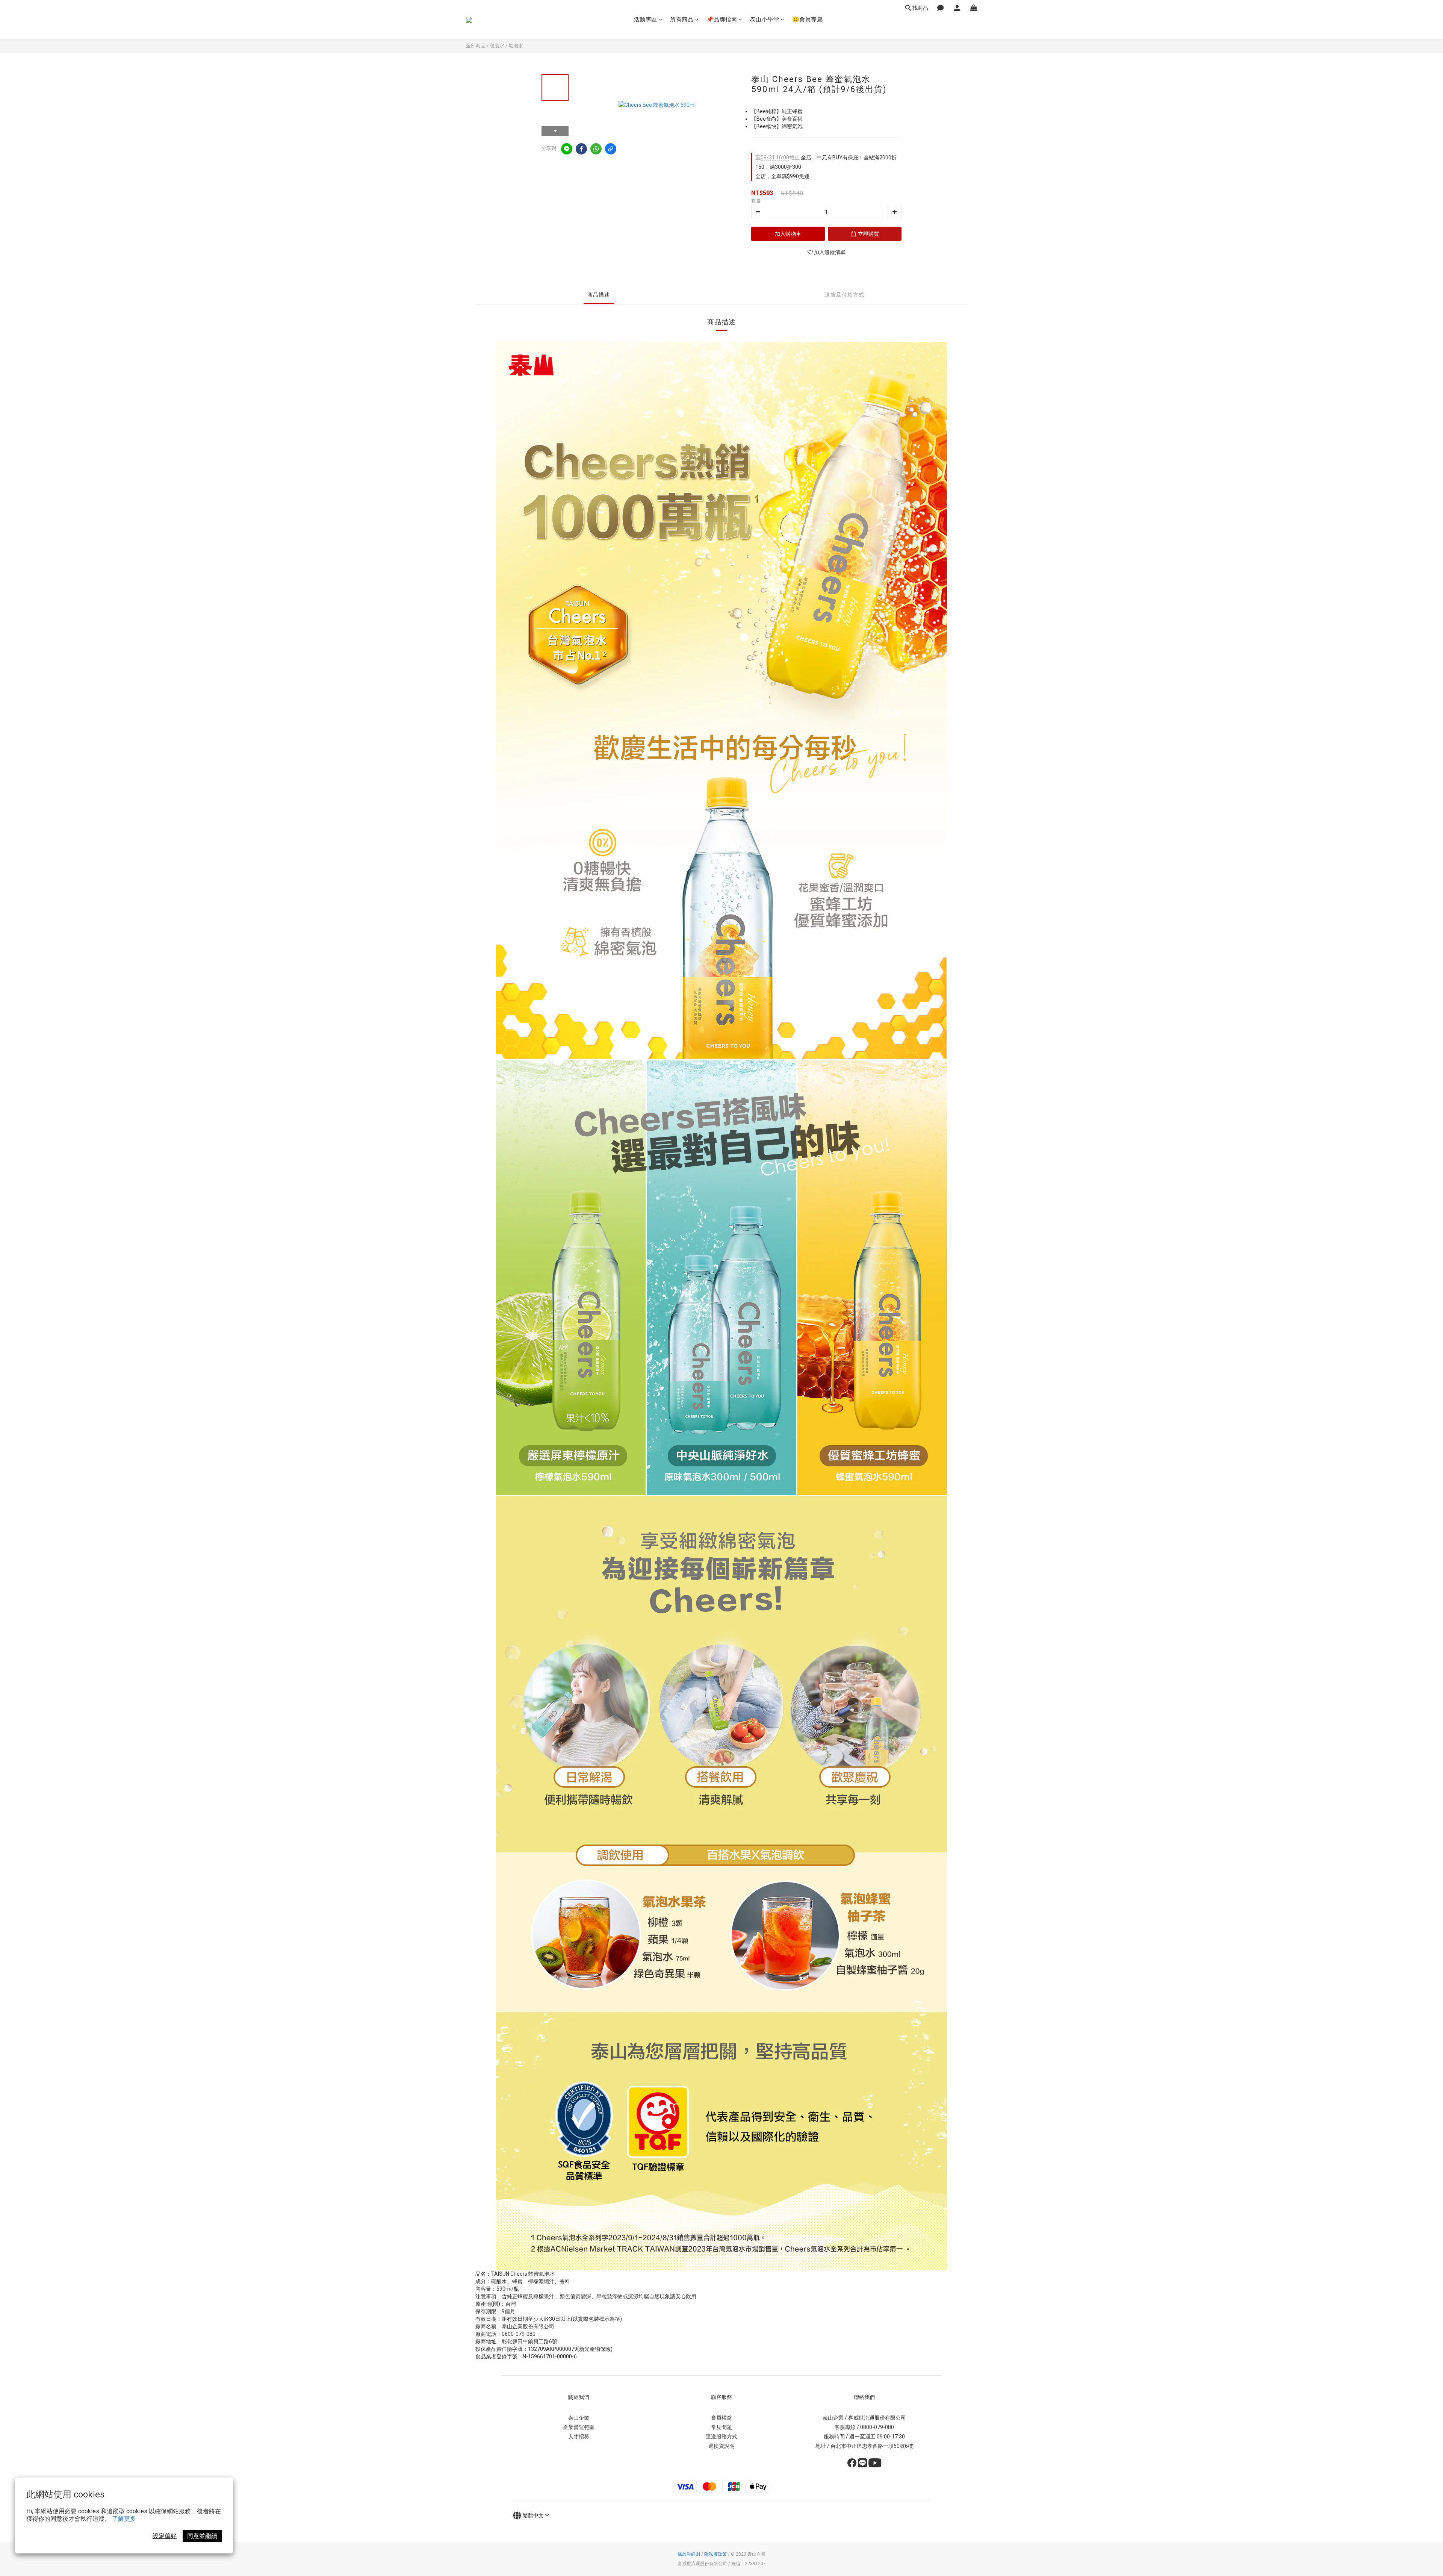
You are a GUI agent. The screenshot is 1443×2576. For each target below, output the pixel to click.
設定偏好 (165, 2536)
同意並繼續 (202, 2536)
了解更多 (124, 2519)
